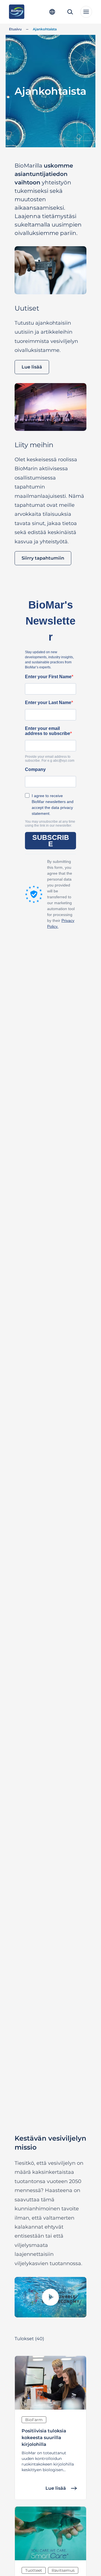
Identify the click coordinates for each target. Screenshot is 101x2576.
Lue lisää (32, 367)
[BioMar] (17, 12)
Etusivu (15, 29)
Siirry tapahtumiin (43, 558)
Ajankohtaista (45, 29)
